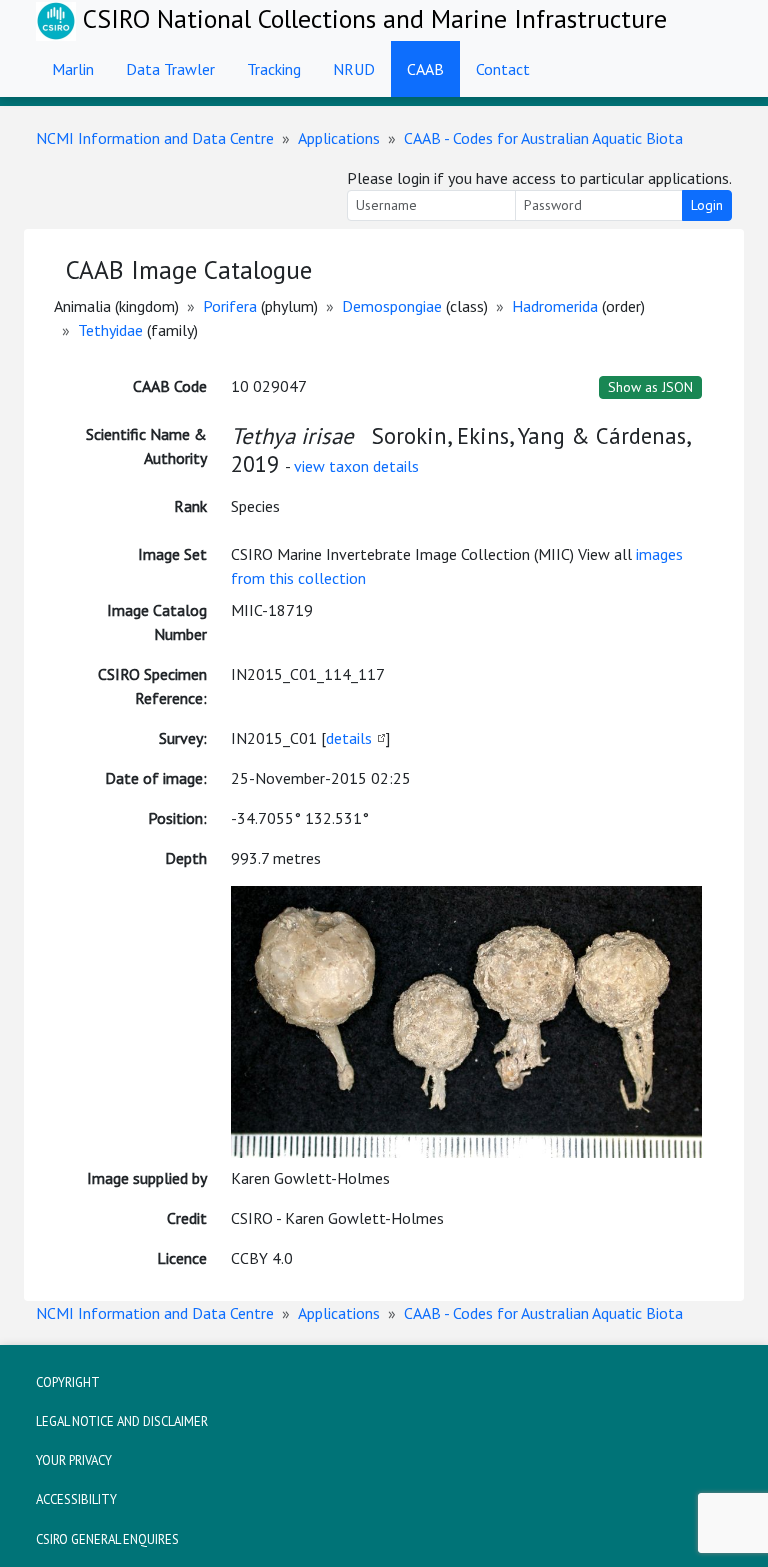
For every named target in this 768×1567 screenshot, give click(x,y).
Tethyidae (110, 330)
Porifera (230, 306)
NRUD (354, 69)
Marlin (73, 69)
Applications (339, 138)
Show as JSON (650, 387)
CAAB (425, 69)
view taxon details (356, 466)
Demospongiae (392, 306)
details (349, 738)
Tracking (274, 69)
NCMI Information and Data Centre (155, 138)
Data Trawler (170, 69)
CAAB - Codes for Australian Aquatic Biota (543, 138)
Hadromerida (555, 306)
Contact (503, 69)
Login (707, 205)
